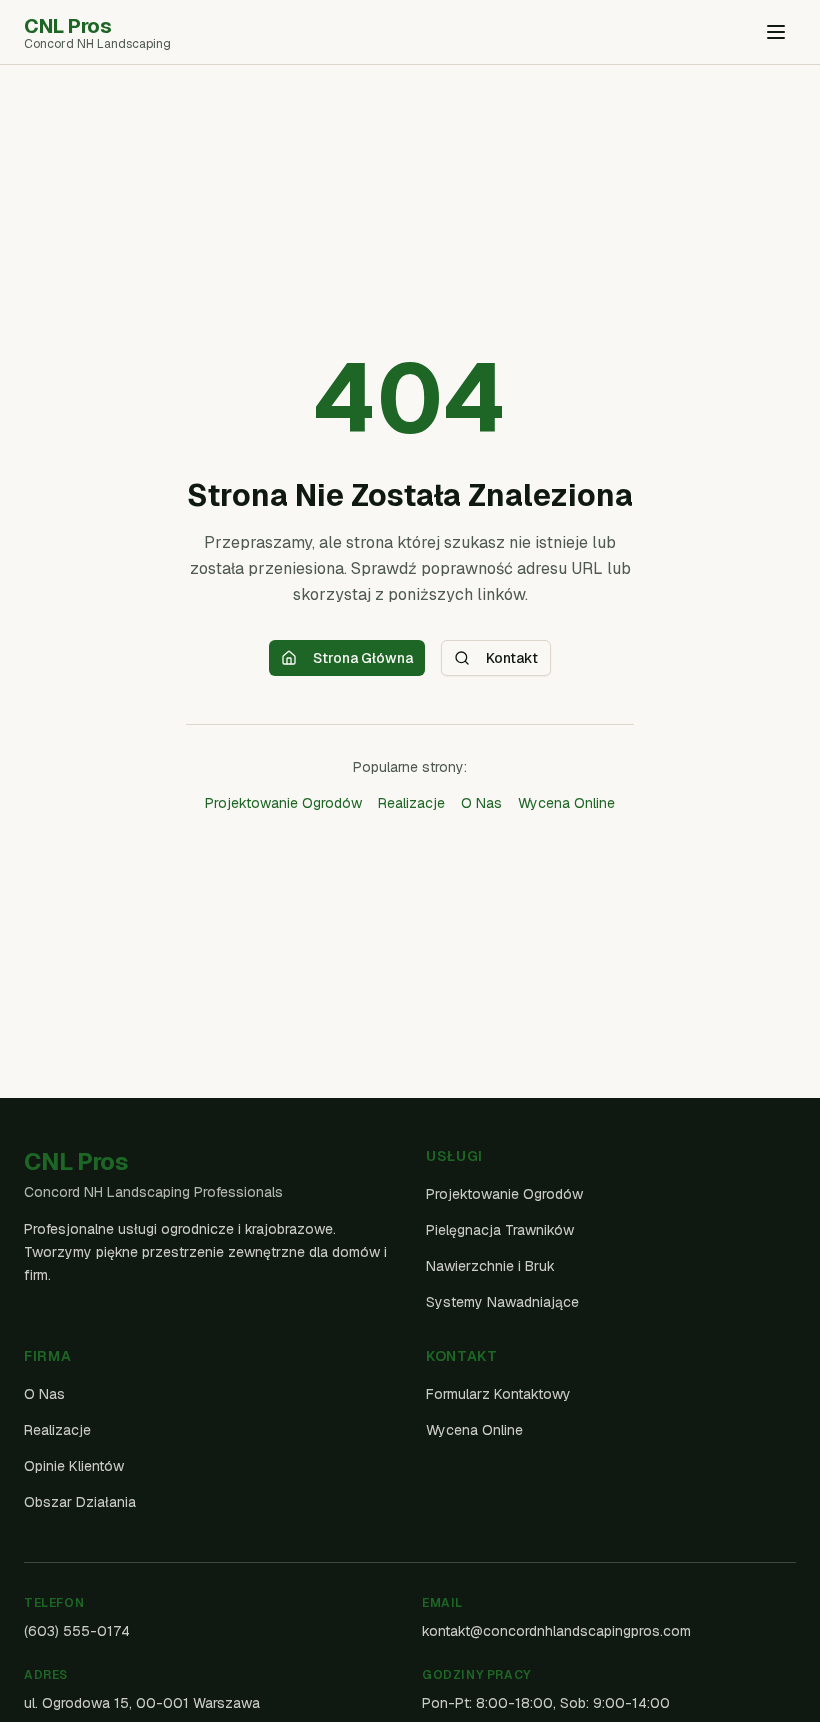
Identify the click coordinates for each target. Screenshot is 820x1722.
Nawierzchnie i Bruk (490, 1266)
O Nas (481, 803)
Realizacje (411, 803)
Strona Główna (363, 658)
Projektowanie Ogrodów (283, 803)
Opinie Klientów (74, 1466)
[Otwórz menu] (776, 32)
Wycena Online (566, 803)
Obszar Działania (80, 1502)
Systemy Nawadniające (502, 1302)
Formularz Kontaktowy (498, 1394)
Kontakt (512, 658)
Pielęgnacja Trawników (500, 1230)
